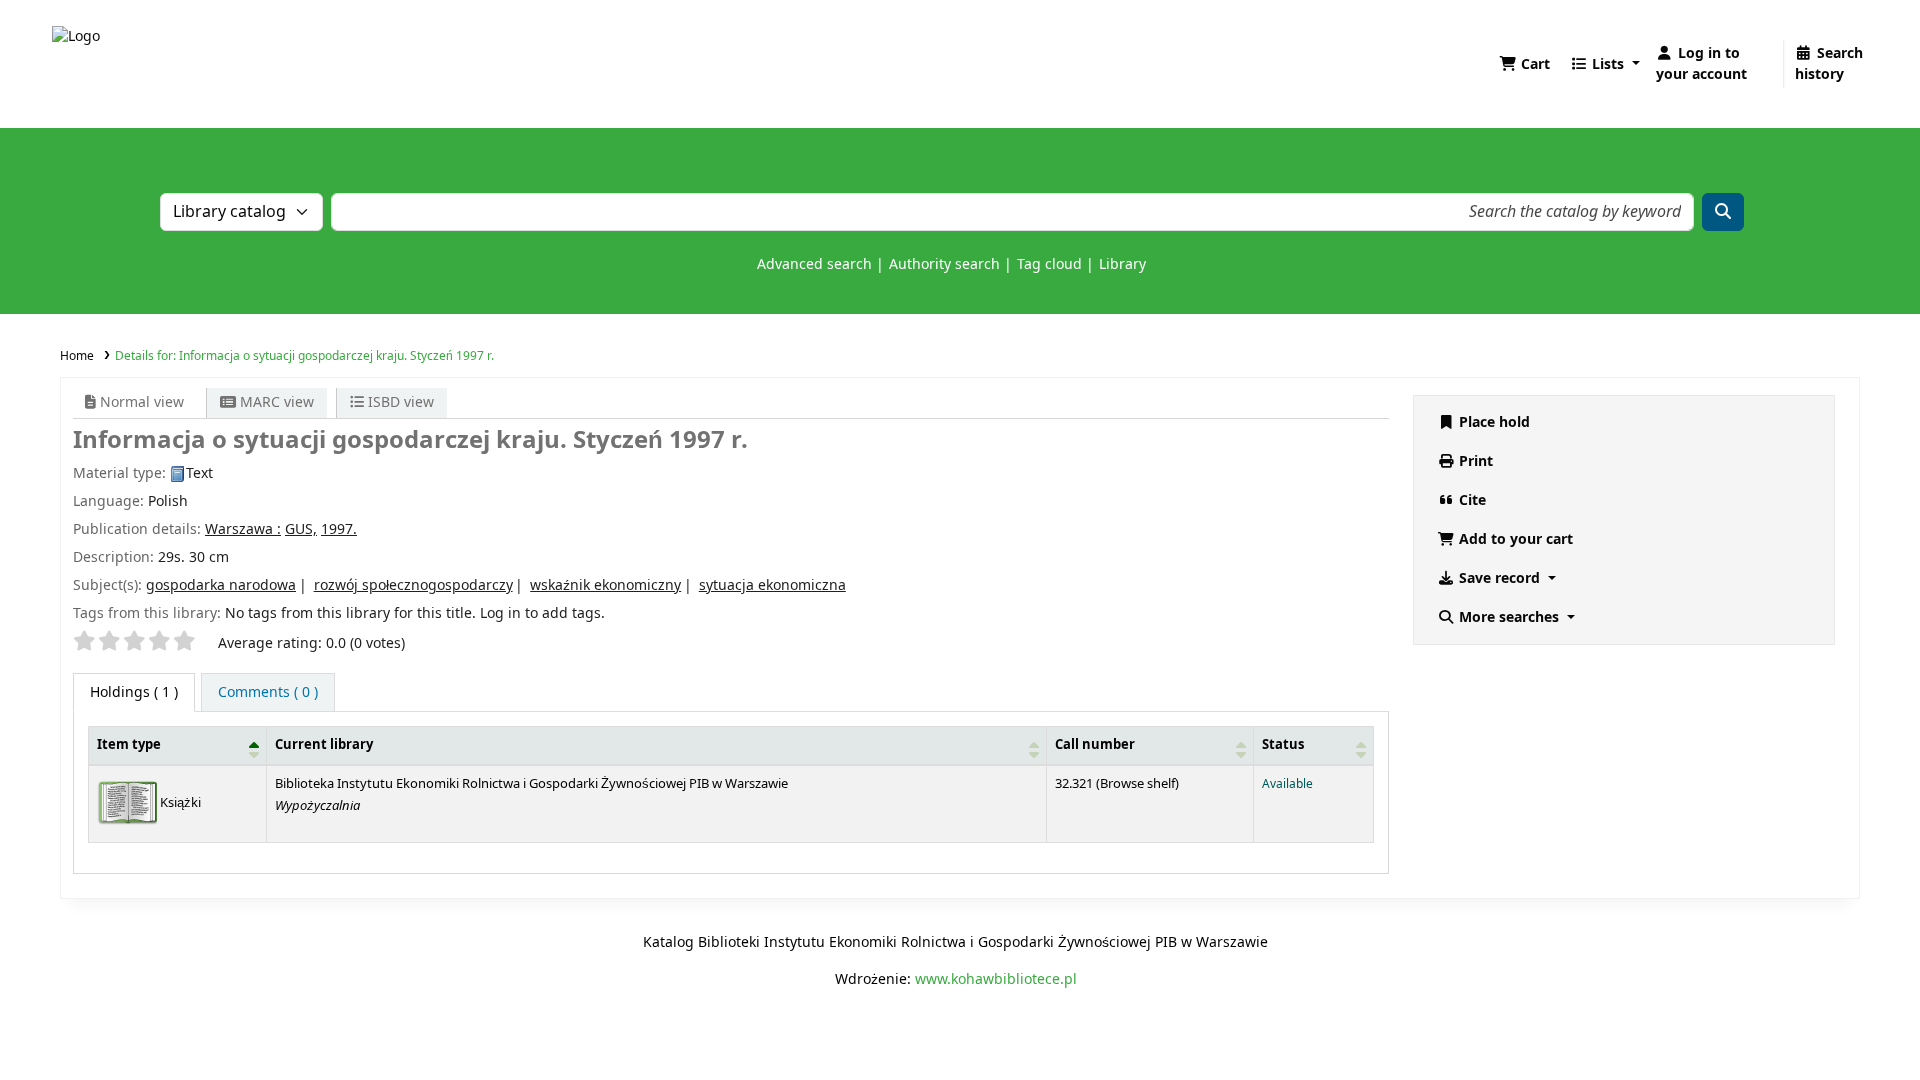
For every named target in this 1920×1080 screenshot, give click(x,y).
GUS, (301, 529)
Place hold (1492, 422)
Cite (1470, 500)
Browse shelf (1137, 784)
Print (1474, 461)
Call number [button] (1095, 745)
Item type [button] (129, 745)
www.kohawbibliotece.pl (996, 979)
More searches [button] (1509, 617)
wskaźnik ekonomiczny (605, 585)
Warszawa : (243, 529)
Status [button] (1283, 745)
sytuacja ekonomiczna (772, 585)
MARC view (275, 402)
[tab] (268, 692)
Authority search (944, 264)
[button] (1524, 64)
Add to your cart (1514, 539)
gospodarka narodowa (221, 585)
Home (77, 356)
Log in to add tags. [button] (542, 613)
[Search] (1723, 212)
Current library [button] (324, 745)
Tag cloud (1049, 264)
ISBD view (399, 402)
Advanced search (814, 264)
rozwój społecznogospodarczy (413, 585)
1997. (339, 529)
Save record (1499, 578)
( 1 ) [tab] (134, 692)
